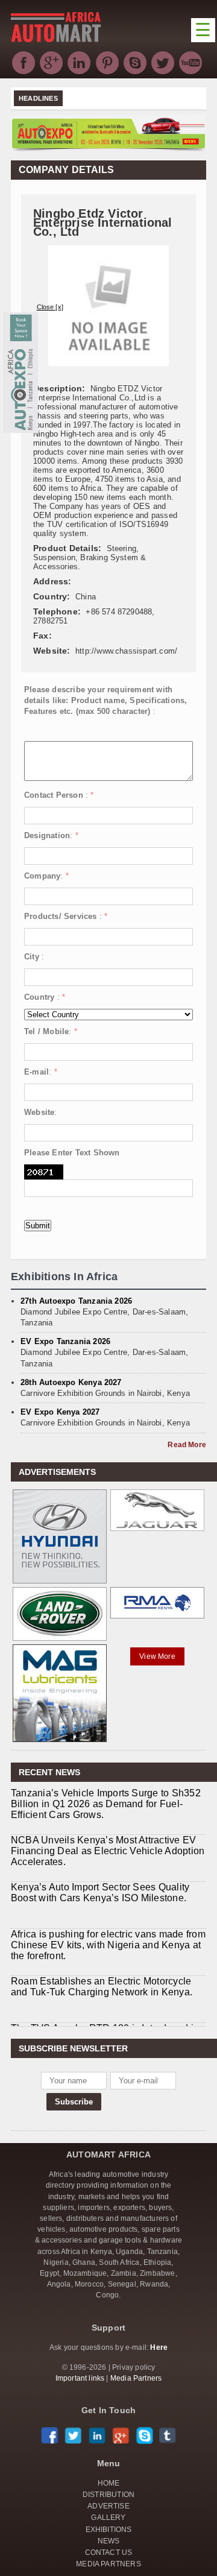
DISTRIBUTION (108, 2495)
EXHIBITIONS (109, 2530)
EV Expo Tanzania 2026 (65, 1341)
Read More (187, 1445)
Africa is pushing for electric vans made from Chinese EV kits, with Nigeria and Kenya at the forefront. (108, 1945)
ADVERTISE (108, 2506)
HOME (109, 2483)
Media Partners (136, 2378)
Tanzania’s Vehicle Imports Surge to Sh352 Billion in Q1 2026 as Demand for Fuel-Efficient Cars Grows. (106, 1804)
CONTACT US (109, 2552)
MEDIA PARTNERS (108, 2564)
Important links (80, 2378)
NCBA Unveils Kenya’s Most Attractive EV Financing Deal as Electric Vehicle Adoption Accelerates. (108, 1851)
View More (157, 1656)
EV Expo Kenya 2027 (60, 1412)
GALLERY (108, 2518)
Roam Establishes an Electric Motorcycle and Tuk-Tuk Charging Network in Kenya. (102, 1987)
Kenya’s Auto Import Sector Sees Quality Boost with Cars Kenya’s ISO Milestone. (100, 1893)
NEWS (109, 2541)
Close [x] (50, 307)
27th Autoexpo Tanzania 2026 (76, 1301)
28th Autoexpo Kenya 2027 (71, 1382)
